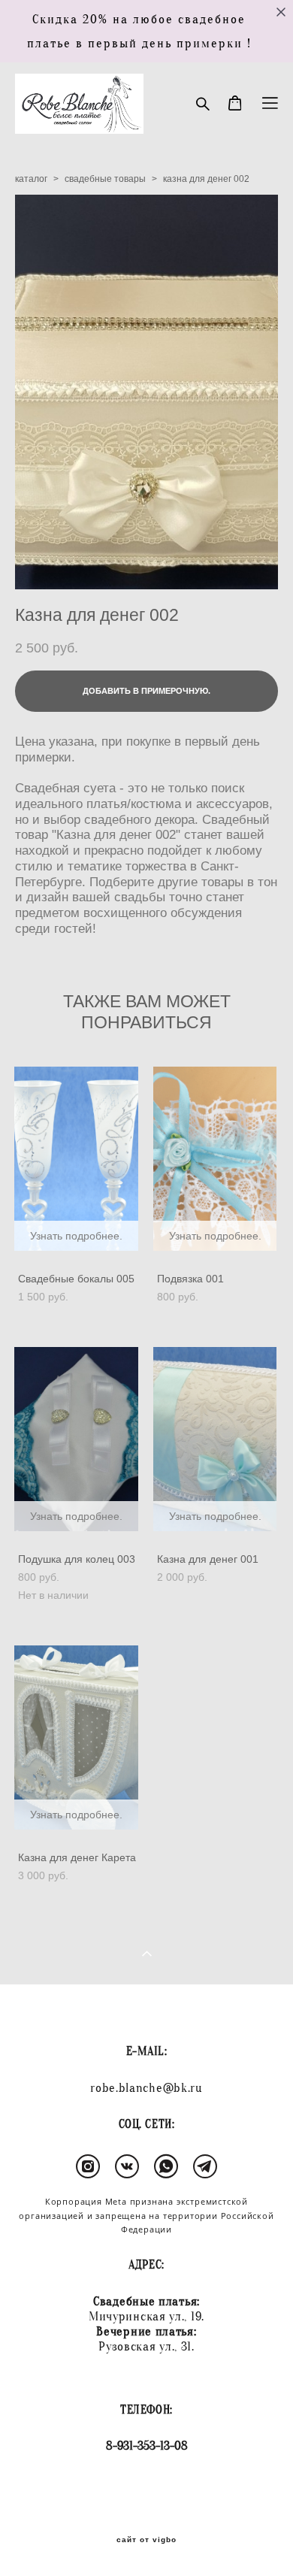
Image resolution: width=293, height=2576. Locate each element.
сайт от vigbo (146, 2540)
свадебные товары (105, 179)
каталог (31, 179)
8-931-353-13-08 (147, 2446)
